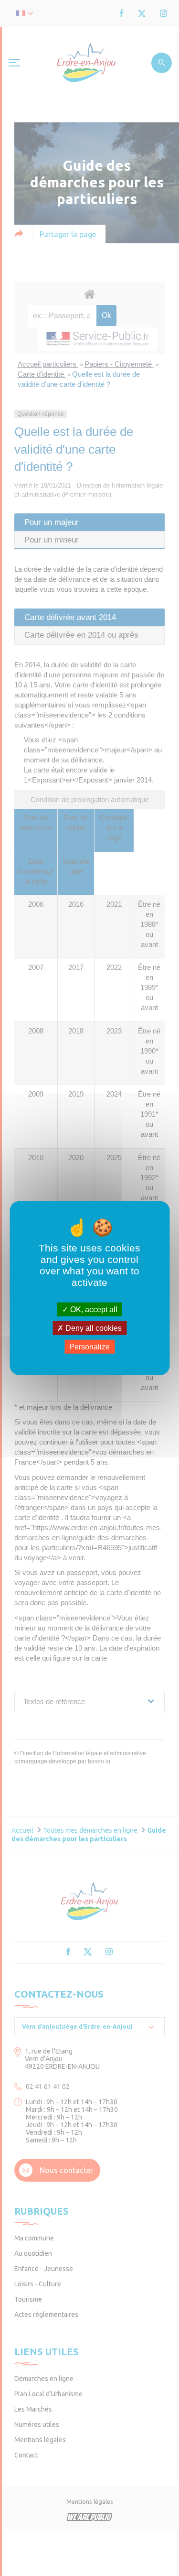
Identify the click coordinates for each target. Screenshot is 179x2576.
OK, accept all (93, 1309)
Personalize (89, 1347)
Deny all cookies (93, 1328)
